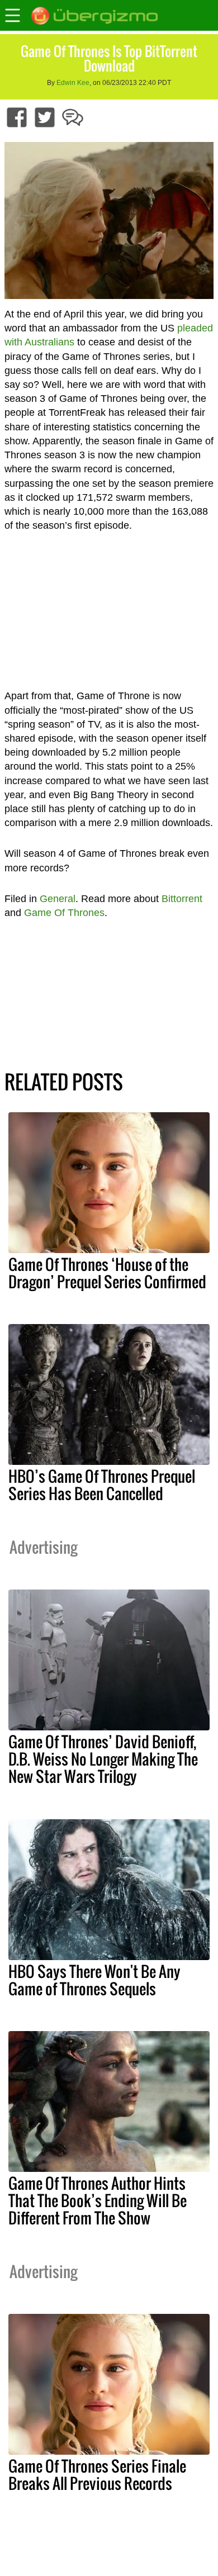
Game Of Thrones (64, 913)
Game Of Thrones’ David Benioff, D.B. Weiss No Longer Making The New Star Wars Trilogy (103, 1759)
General (58, 899)
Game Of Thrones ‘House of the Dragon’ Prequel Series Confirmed (107, 1273)
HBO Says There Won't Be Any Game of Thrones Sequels (94, 1980)
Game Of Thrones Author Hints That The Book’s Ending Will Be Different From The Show (98, 2200)
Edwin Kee (73, 83)
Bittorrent (182, 899)
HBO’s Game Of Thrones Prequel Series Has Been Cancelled (102, 1485)
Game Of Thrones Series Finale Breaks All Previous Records (97, 2475)
